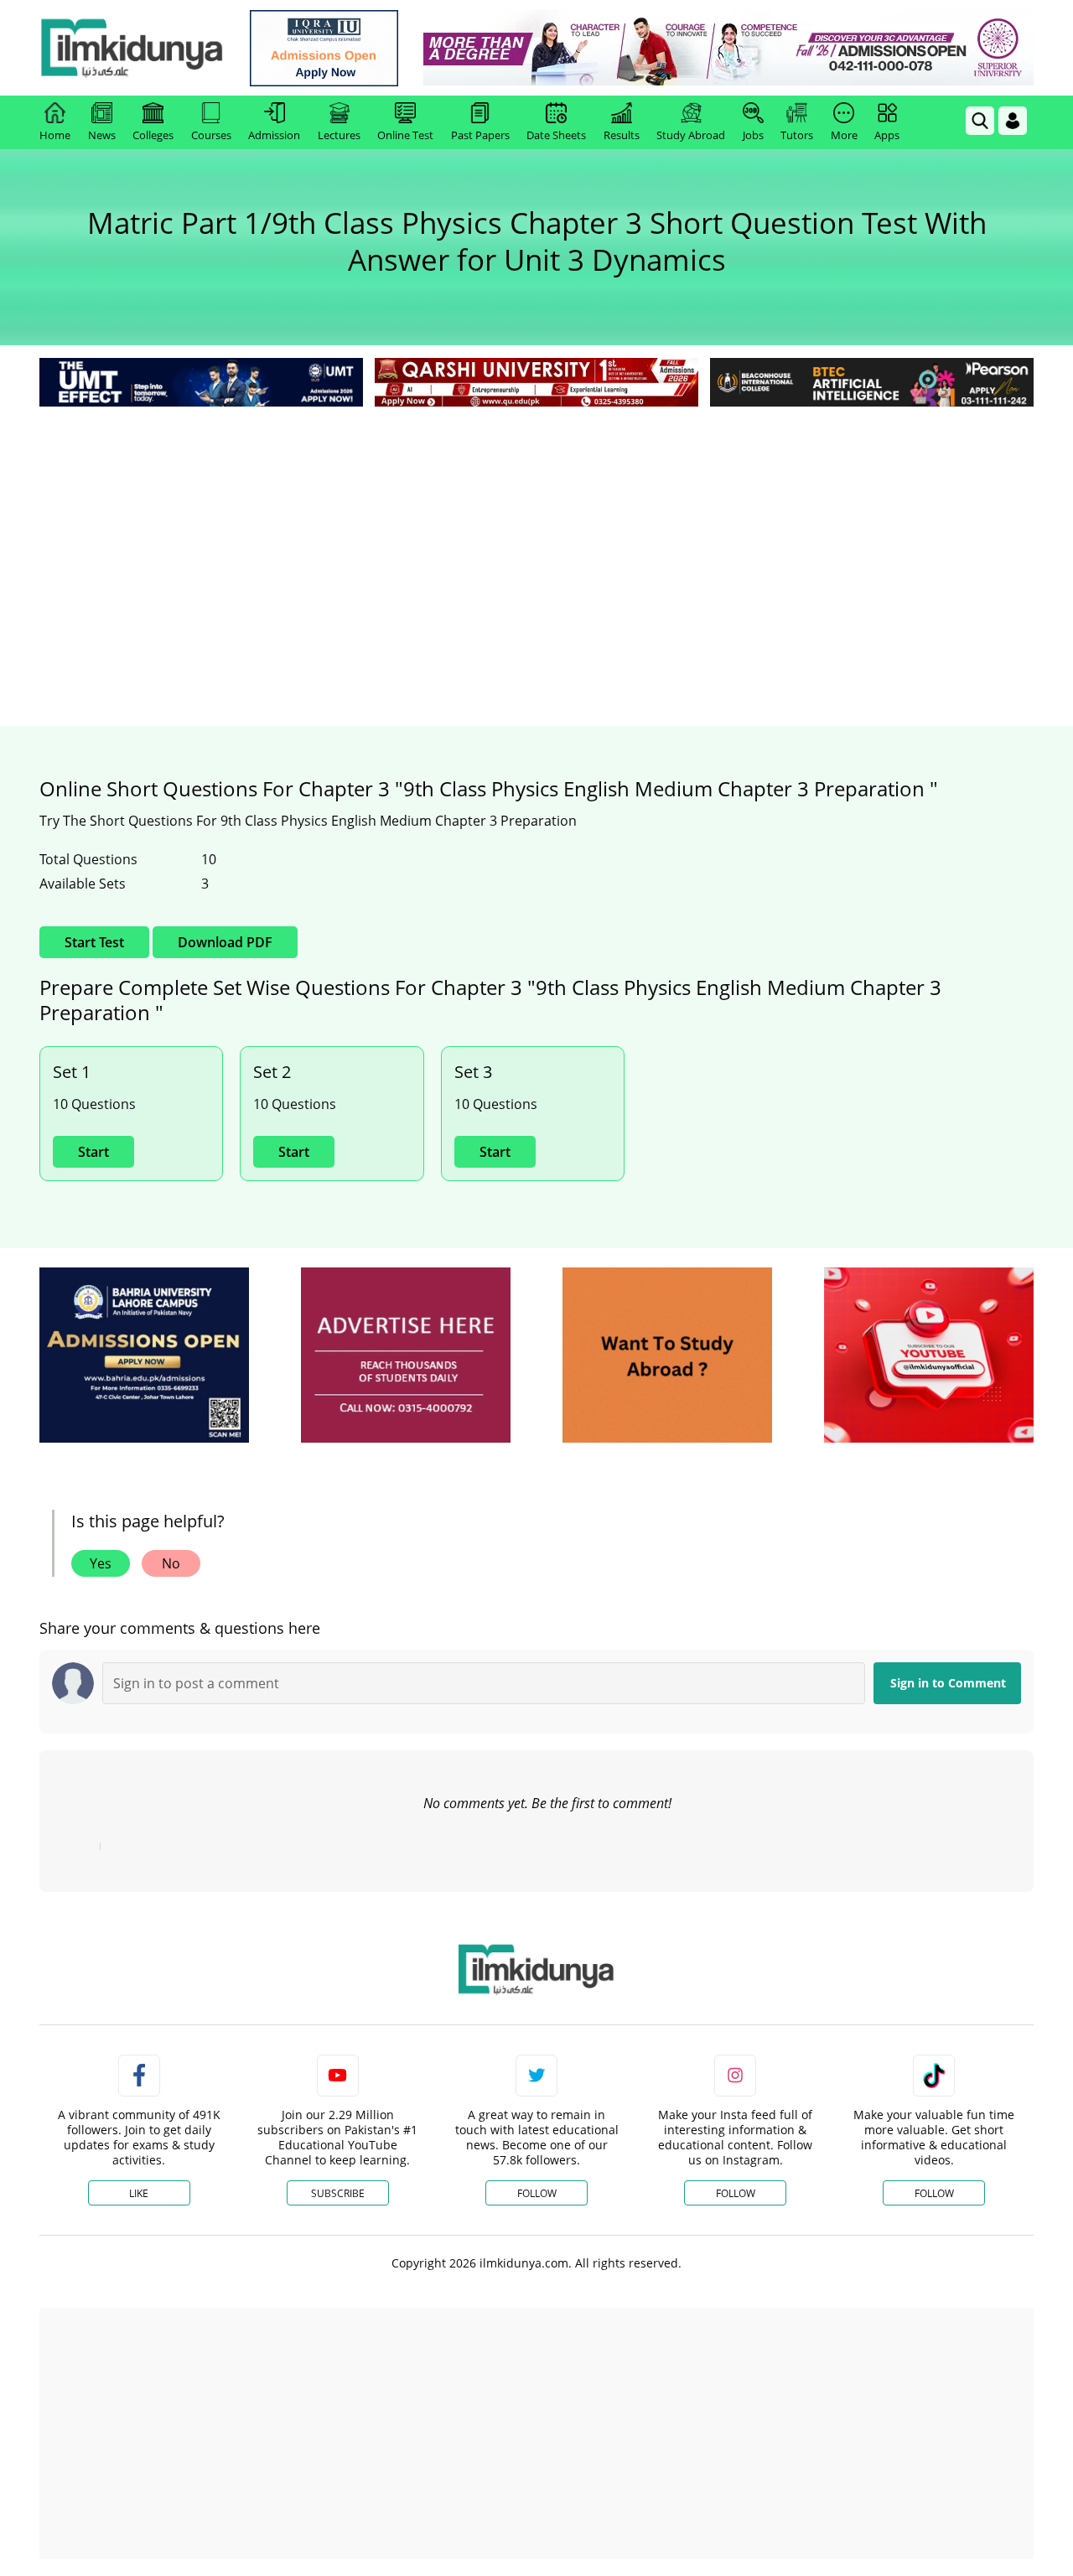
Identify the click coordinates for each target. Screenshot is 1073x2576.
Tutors (797, 135)
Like (139, 2193)
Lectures (339, 135)
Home (55, 135)
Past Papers (480, 135)
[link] (324, 48)
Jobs (753, 135)
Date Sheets (556, 135)
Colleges (153, 135)
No (171, 1563)
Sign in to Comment (948, 1683)
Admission (274, 135)
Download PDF (225, 942)
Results (622, 135)
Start (93, 1152)
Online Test (405, 135)
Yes (101, 1563)
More (844, 135)
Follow (537, 2193)
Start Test (94, 942)
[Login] (1013, 121)
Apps (887, 135)
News (102, 135)
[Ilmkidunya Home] (132, 48)
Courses (211, 135)
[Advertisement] (536, 536)
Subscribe (338, 2193)
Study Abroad (691, 135)
